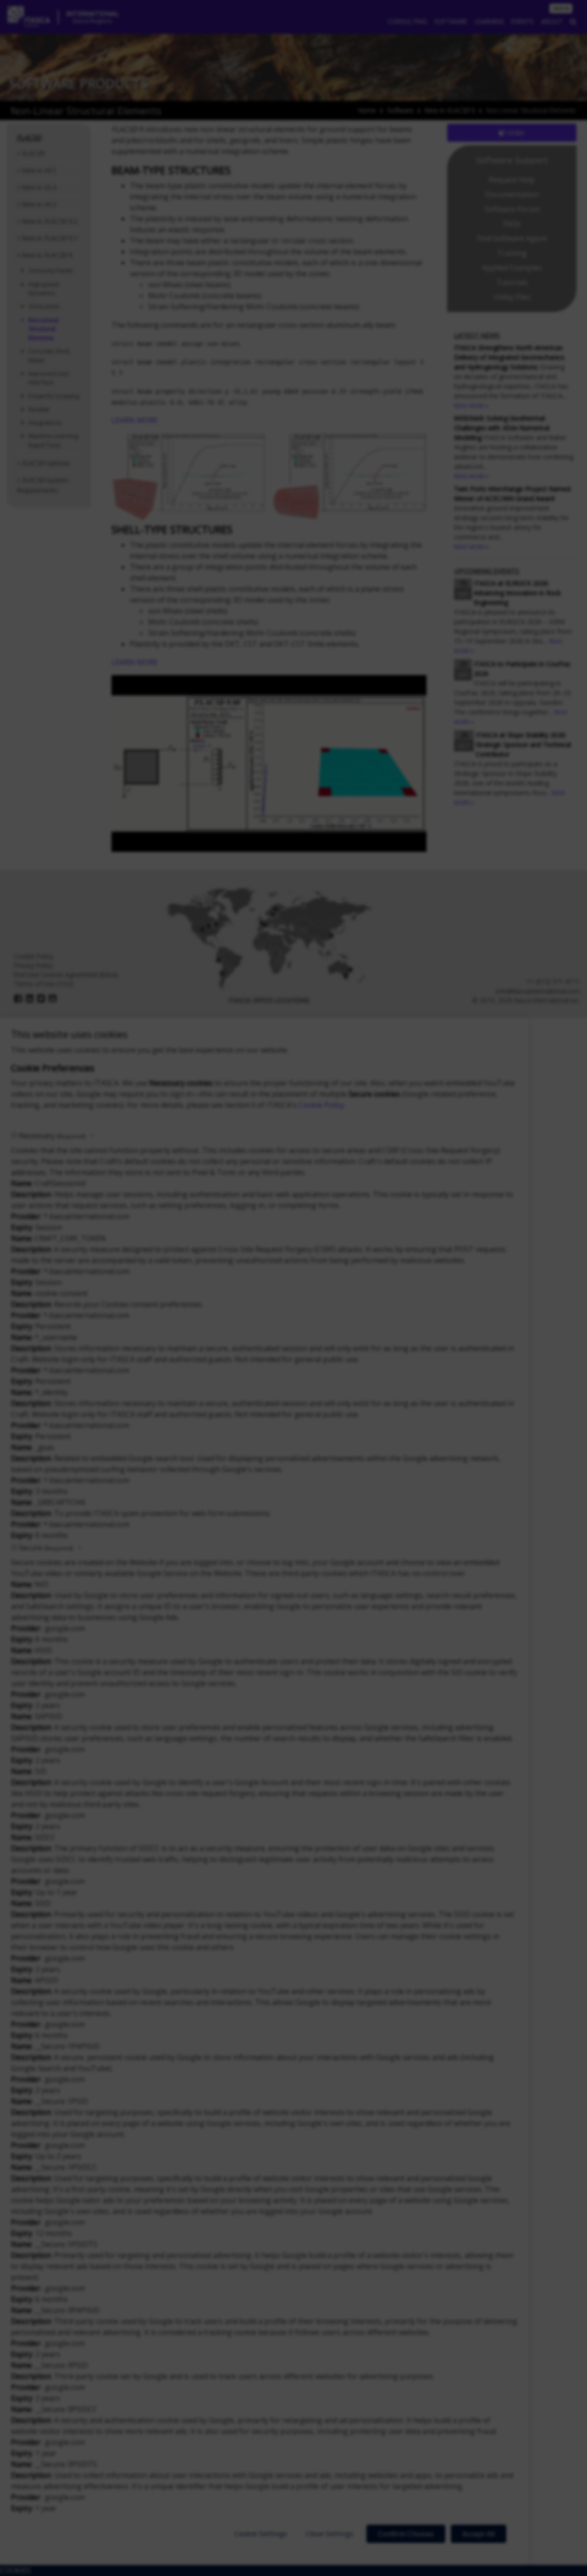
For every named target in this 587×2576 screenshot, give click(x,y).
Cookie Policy (321, 1105)
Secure (46, 1548)
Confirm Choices (406, 2534)
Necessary (52, 1136)
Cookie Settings (261, 2533)
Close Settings (329, 2533)
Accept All (479, 2534)
